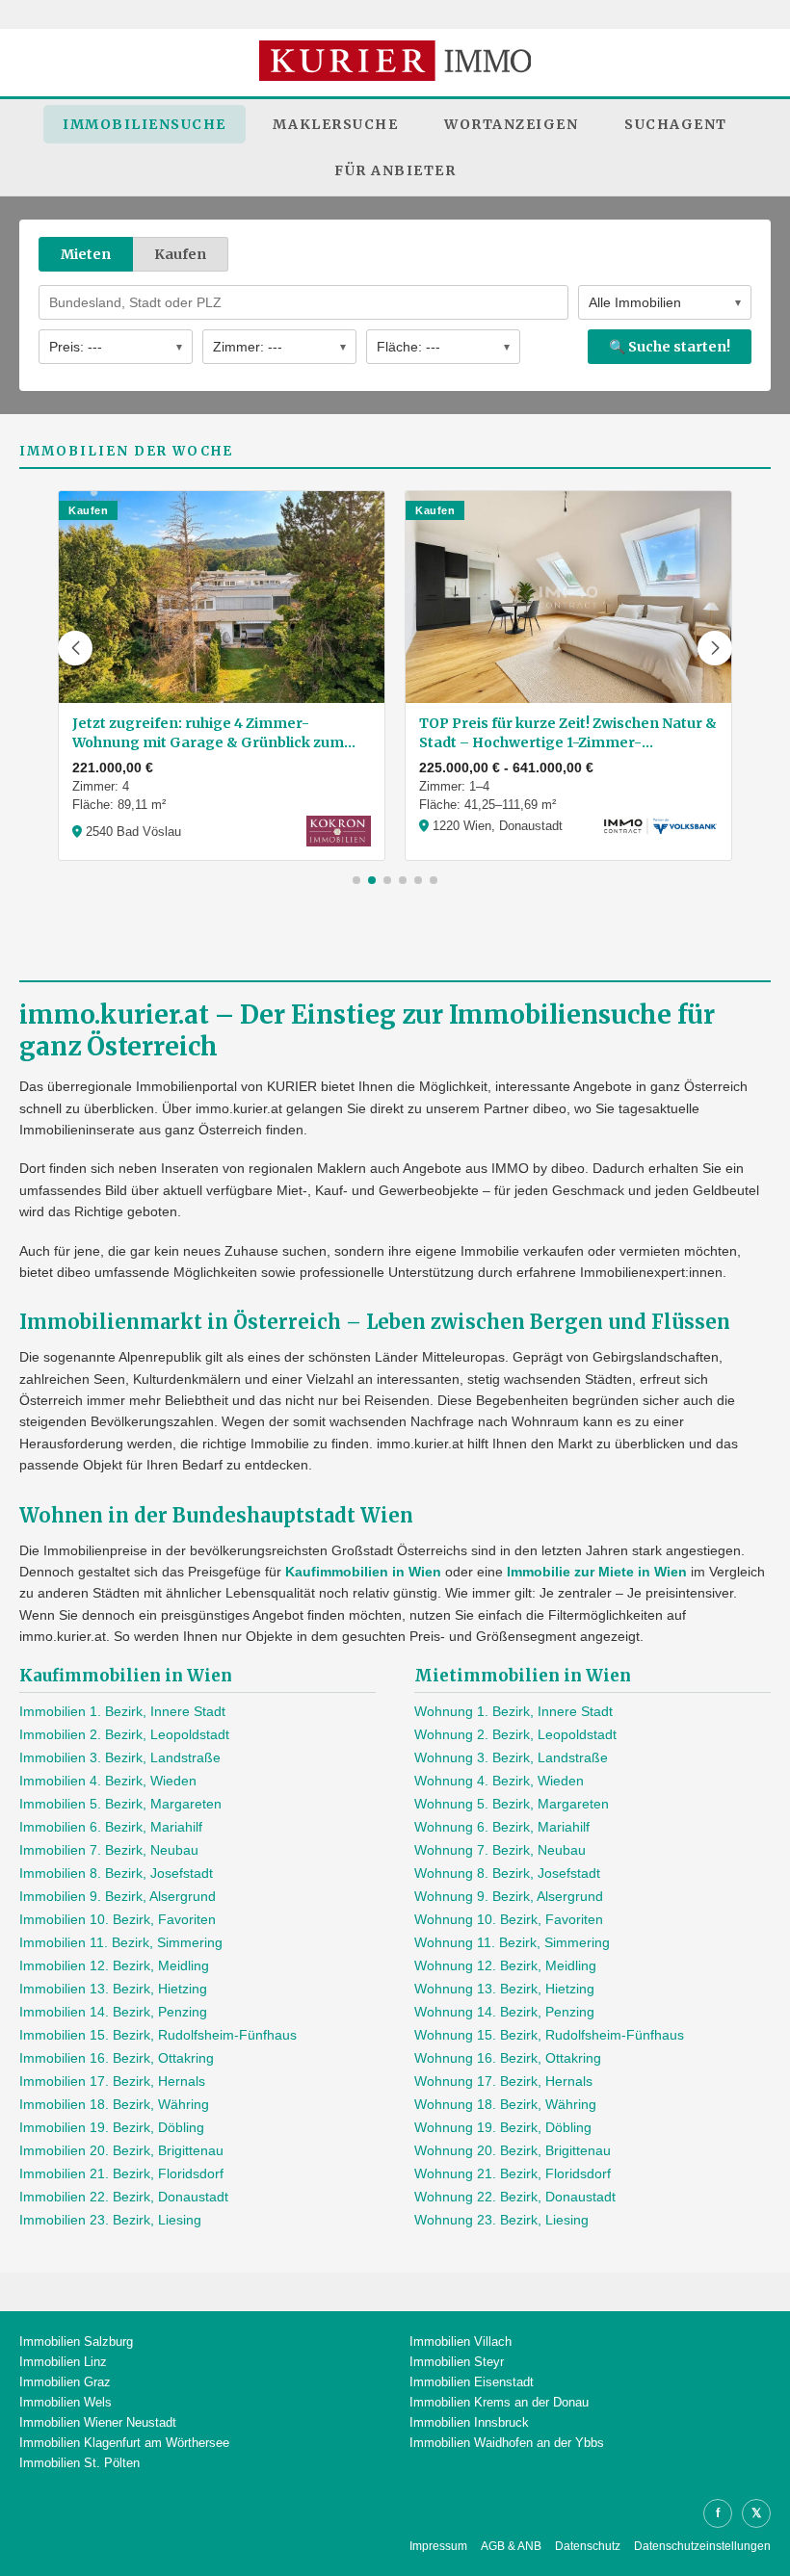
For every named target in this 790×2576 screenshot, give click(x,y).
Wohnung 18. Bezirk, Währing (505, 2104)
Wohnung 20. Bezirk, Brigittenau (513, 2150)
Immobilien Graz (65, 2382)
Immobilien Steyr (457, 2362)
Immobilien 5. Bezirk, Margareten (120, 1804)
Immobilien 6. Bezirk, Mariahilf (111, 1827)
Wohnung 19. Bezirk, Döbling (503, 2127)
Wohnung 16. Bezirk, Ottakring (508, 2058)
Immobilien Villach (461, 2342)
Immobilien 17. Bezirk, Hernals (112, 2081)
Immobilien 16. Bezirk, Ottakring (117, 2058)
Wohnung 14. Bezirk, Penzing (504, 2012)
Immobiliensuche (145, 124)
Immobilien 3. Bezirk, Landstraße (120, 1757)
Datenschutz (588, 2546)
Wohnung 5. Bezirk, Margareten (512, 1804)
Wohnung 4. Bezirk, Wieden (499, 1781)
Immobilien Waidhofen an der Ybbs (507, 2443)
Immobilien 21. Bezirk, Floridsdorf (121, 2173)
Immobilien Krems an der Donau (499, 2402)
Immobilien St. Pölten (79, 2463)
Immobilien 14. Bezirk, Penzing (113, 2012)
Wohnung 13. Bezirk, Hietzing (504, 1989)
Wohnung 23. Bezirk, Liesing (501, 2220)
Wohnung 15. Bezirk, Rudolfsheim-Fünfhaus (549, 2035)
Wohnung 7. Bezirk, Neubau (500, 1850)
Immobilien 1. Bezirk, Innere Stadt (122, 1711)
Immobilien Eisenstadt (472, 2382)
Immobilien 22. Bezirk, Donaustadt (124, 2197)
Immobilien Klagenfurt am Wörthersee (124, 2443)
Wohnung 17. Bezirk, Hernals (503, 2081)
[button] (75, 648)
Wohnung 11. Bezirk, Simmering (512, 1942)
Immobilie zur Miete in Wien (597, 1572)
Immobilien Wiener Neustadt (98, 2422)
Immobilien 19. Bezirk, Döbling (112, 2127)
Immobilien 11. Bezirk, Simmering (121, 1942)
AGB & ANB (511, 2546)
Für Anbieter (395, 170)
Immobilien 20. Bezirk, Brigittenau (121, 2150)
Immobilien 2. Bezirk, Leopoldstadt (124, 1734)
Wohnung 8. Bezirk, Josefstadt (507, 1873)
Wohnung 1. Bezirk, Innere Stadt (513, 1711)
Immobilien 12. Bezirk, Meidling (114, 1965)
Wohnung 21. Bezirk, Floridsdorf (513, 2173)
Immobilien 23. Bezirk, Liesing (110, 2220)
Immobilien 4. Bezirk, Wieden (108, 1781)
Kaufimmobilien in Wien (363, 1572)
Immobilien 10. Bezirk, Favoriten (118, 1919)
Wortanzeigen (511, 124)
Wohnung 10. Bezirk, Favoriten (509, 1919)
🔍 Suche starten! (670, 347)
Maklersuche (336, 124)
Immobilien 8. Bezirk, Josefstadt (116, 1873)
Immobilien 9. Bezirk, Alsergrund (118, 1896)
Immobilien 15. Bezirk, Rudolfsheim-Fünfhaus (158, 2035)
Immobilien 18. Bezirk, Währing (114, 2104)
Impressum (438, 2546)
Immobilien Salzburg (76, 2342)
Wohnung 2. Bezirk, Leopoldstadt (515, 1734)
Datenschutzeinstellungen (702, 2546)
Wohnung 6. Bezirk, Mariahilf (502, 1827)
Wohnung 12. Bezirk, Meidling (505, 1965)
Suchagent (676, 124)
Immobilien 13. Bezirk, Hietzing (113, 1989)
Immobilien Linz (63, 2362)
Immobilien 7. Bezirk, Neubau (109, 1850)
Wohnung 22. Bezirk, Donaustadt (515, 2197)
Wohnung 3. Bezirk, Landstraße (511, 1757)
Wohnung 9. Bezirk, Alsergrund (509, 1896)
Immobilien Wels (66, 2402)
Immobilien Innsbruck (469, 2422)
